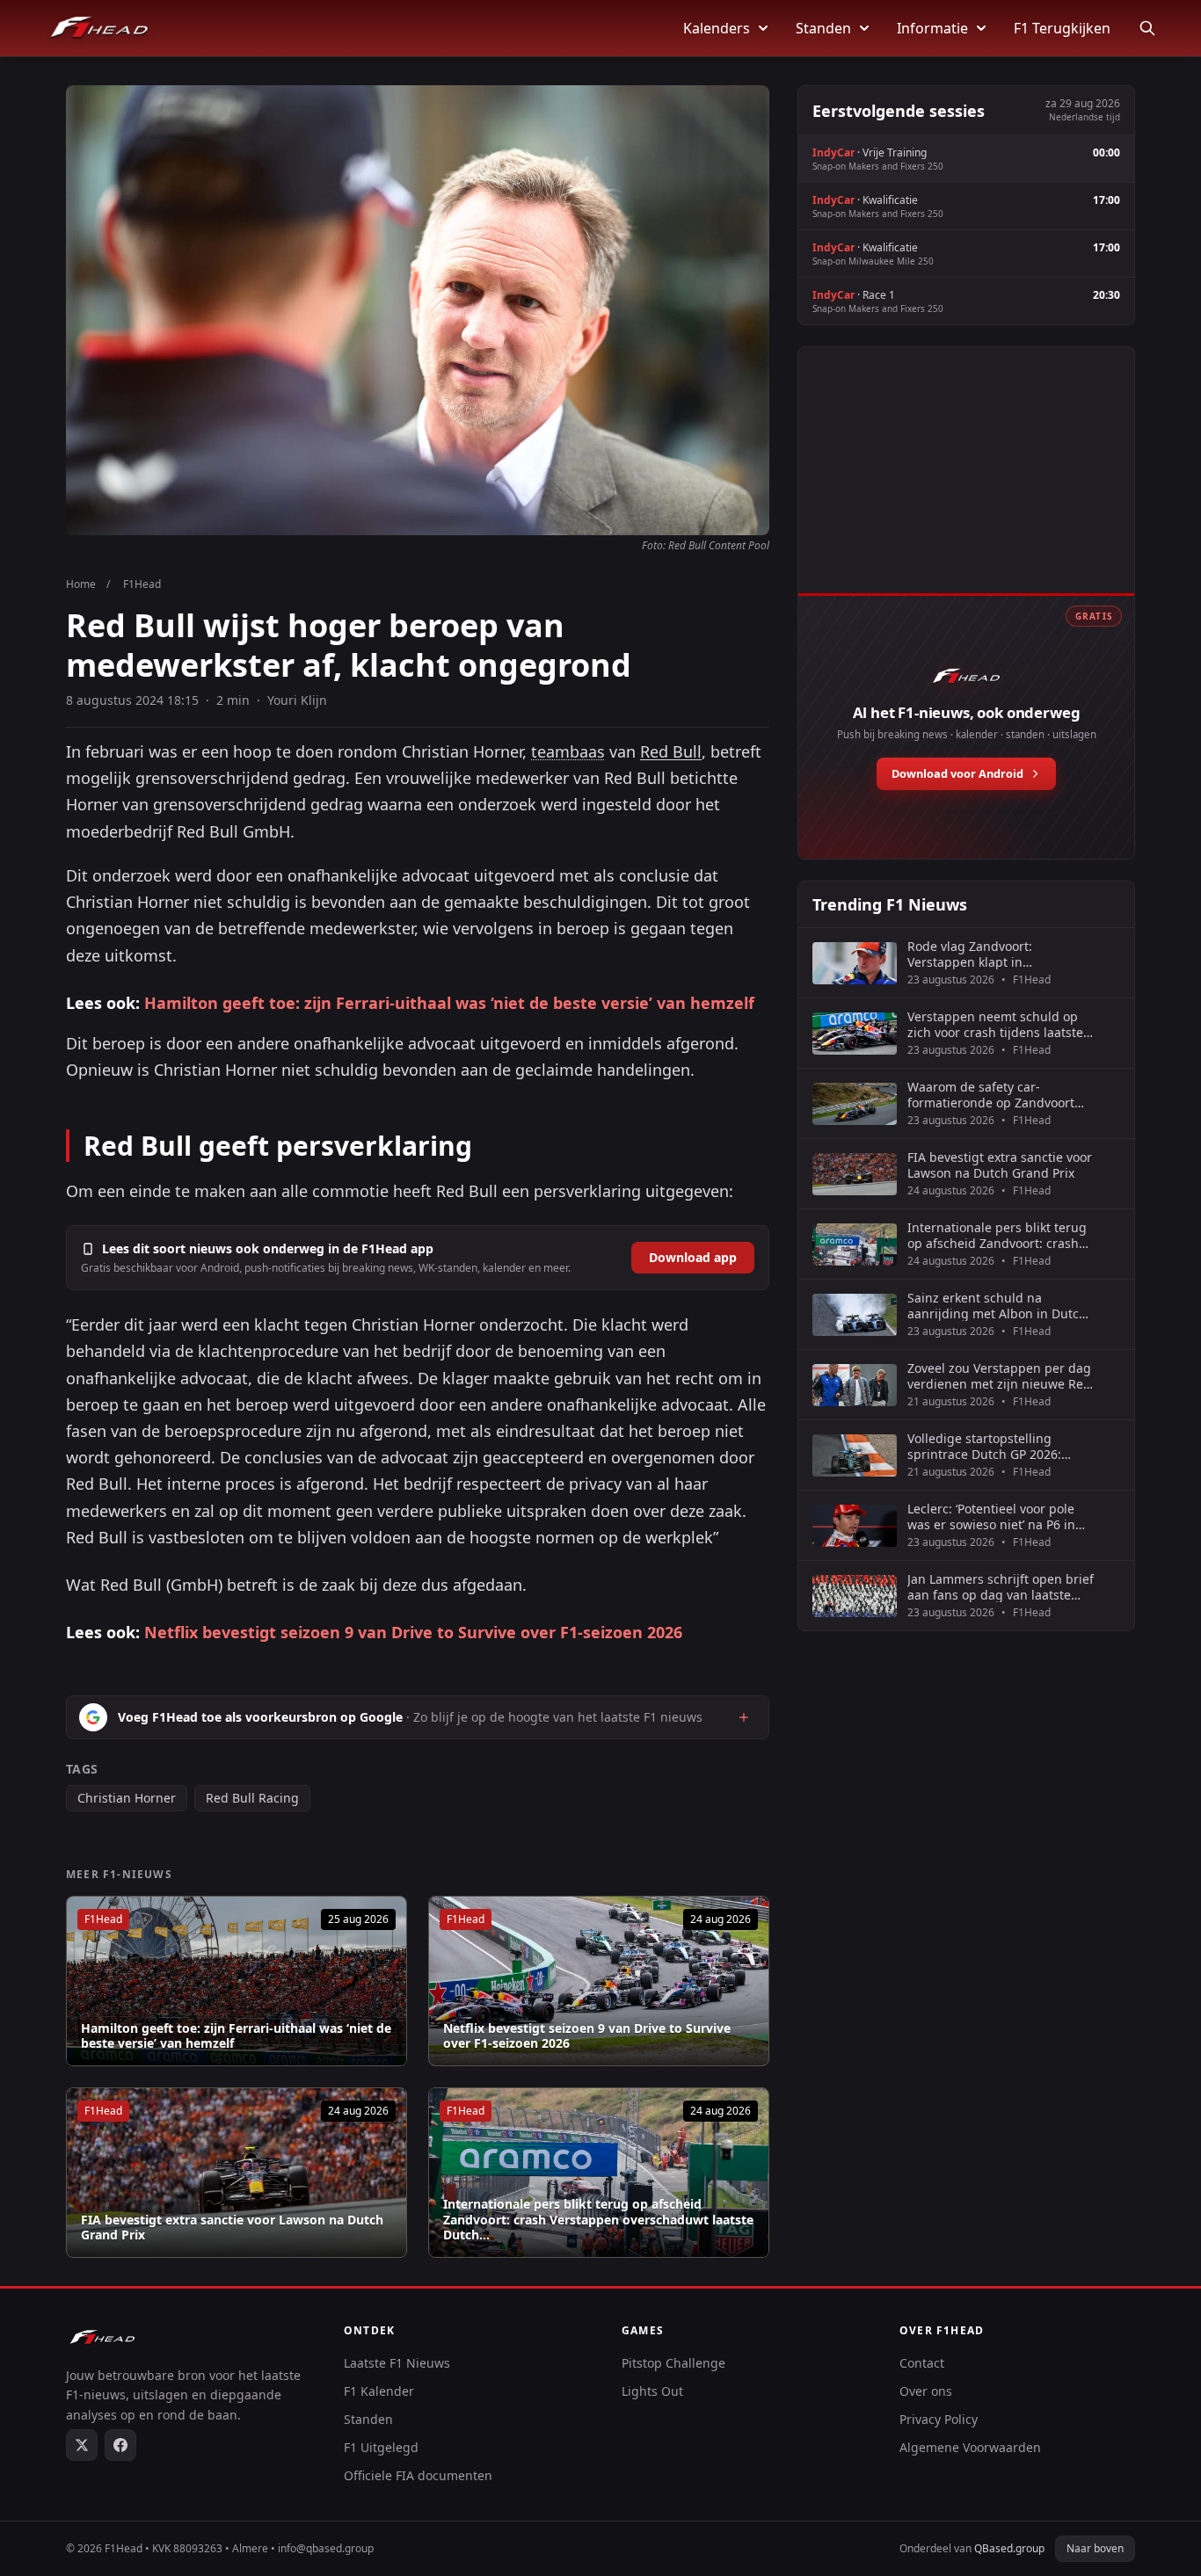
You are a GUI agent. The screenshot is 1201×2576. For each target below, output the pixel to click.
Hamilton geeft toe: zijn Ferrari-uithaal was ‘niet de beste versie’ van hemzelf (449, 1003)
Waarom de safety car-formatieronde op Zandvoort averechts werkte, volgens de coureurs (993, 1095)
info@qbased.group (326, 2548)
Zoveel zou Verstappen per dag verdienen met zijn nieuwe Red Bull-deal (999, 1376)
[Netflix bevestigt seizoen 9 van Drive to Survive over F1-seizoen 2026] (599, 1981)
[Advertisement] (966, 490)
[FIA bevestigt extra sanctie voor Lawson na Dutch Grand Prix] (237, 2173)
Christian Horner (127, 1798)
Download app (693, 1257)
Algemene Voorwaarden (970, 2447)
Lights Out (652, 2391)
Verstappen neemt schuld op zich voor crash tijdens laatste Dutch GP (995, 1024)
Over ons (926, 2391)
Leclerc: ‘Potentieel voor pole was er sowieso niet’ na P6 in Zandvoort (991, 1517)
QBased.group (1009, 2548)
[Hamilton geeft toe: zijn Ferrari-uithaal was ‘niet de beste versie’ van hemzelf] (237, 1981)
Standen (823, 28)
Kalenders (717, 28)
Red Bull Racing (252, 1798)
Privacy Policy (939, 2419)
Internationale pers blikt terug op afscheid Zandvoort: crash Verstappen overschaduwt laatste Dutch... (598, 2220)
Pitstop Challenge (673, 2363)
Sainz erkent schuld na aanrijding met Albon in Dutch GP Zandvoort (997, 1306)
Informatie (932, 28)
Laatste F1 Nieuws (397, 2363)
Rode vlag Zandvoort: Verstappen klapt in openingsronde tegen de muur (999, 954)
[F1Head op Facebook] (120, 2445)
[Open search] (1147, 28)
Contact (922, 2363)
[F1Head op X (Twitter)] (82, 2445)
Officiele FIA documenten (418, 2475)
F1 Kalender (379, 2391)
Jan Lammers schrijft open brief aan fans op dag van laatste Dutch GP (1001, 1587)
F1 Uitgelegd (381, 2447)
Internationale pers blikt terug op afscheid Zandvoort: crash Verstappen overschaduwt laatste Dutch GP (997, 1235)
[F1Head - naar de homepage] (99, 28)
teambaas (568, 751)
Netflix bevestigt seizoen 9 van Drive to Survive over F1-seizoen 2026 (413, 1632)
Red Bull (671, 751)
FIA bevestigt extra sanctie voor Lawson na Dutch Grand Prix (232, 2228)
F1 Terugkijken (1062, 28)
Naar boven (1095, 2548)
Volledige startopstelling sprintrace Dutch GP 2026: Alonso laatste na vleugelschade (984, 1446)
